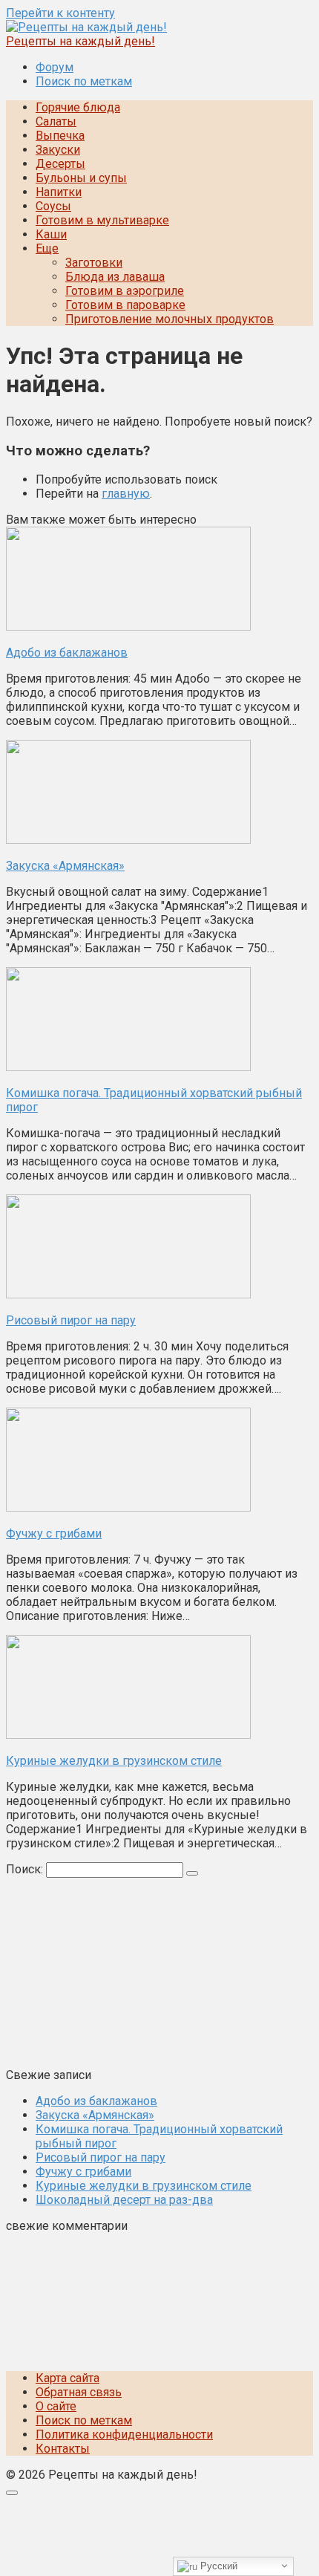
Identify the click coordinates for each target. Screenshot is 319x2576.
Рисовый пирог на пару (101, 2157)
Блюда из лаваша (115, 277)
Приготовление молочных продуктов (170, 319)
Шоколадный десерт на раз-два (124, 2200)
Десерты (60, 164)
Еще (47, 248)
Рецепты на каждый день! (80, 41)
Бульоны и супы (81, 178)
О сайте (56, 2406)
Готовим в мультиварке (102, 220)
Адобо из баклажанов (96, 2101)
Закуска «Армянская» (95, 2115)
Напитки (59, 192)
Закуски (58, 150)
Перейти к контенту (60, 13)
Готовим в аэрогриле (125, 291)
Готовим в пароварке (125, 305)
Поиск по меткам (84, 81)
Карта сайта (68, 2378)
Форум (55, 67)
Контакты (63, 2449)
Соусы (53, 206)
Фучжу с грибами (83, 2172)
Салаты (56, 121)
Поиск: (26, 1869)
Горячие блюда (78, 107)
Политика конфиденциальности (124, 2434)
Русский (217, 2566)
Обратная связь (79, 2392)
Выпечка (60, 136)
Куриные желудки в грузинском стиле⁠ (144, 2186)
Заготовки (94, 263)
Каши (51, 234)
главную (126, 494)
